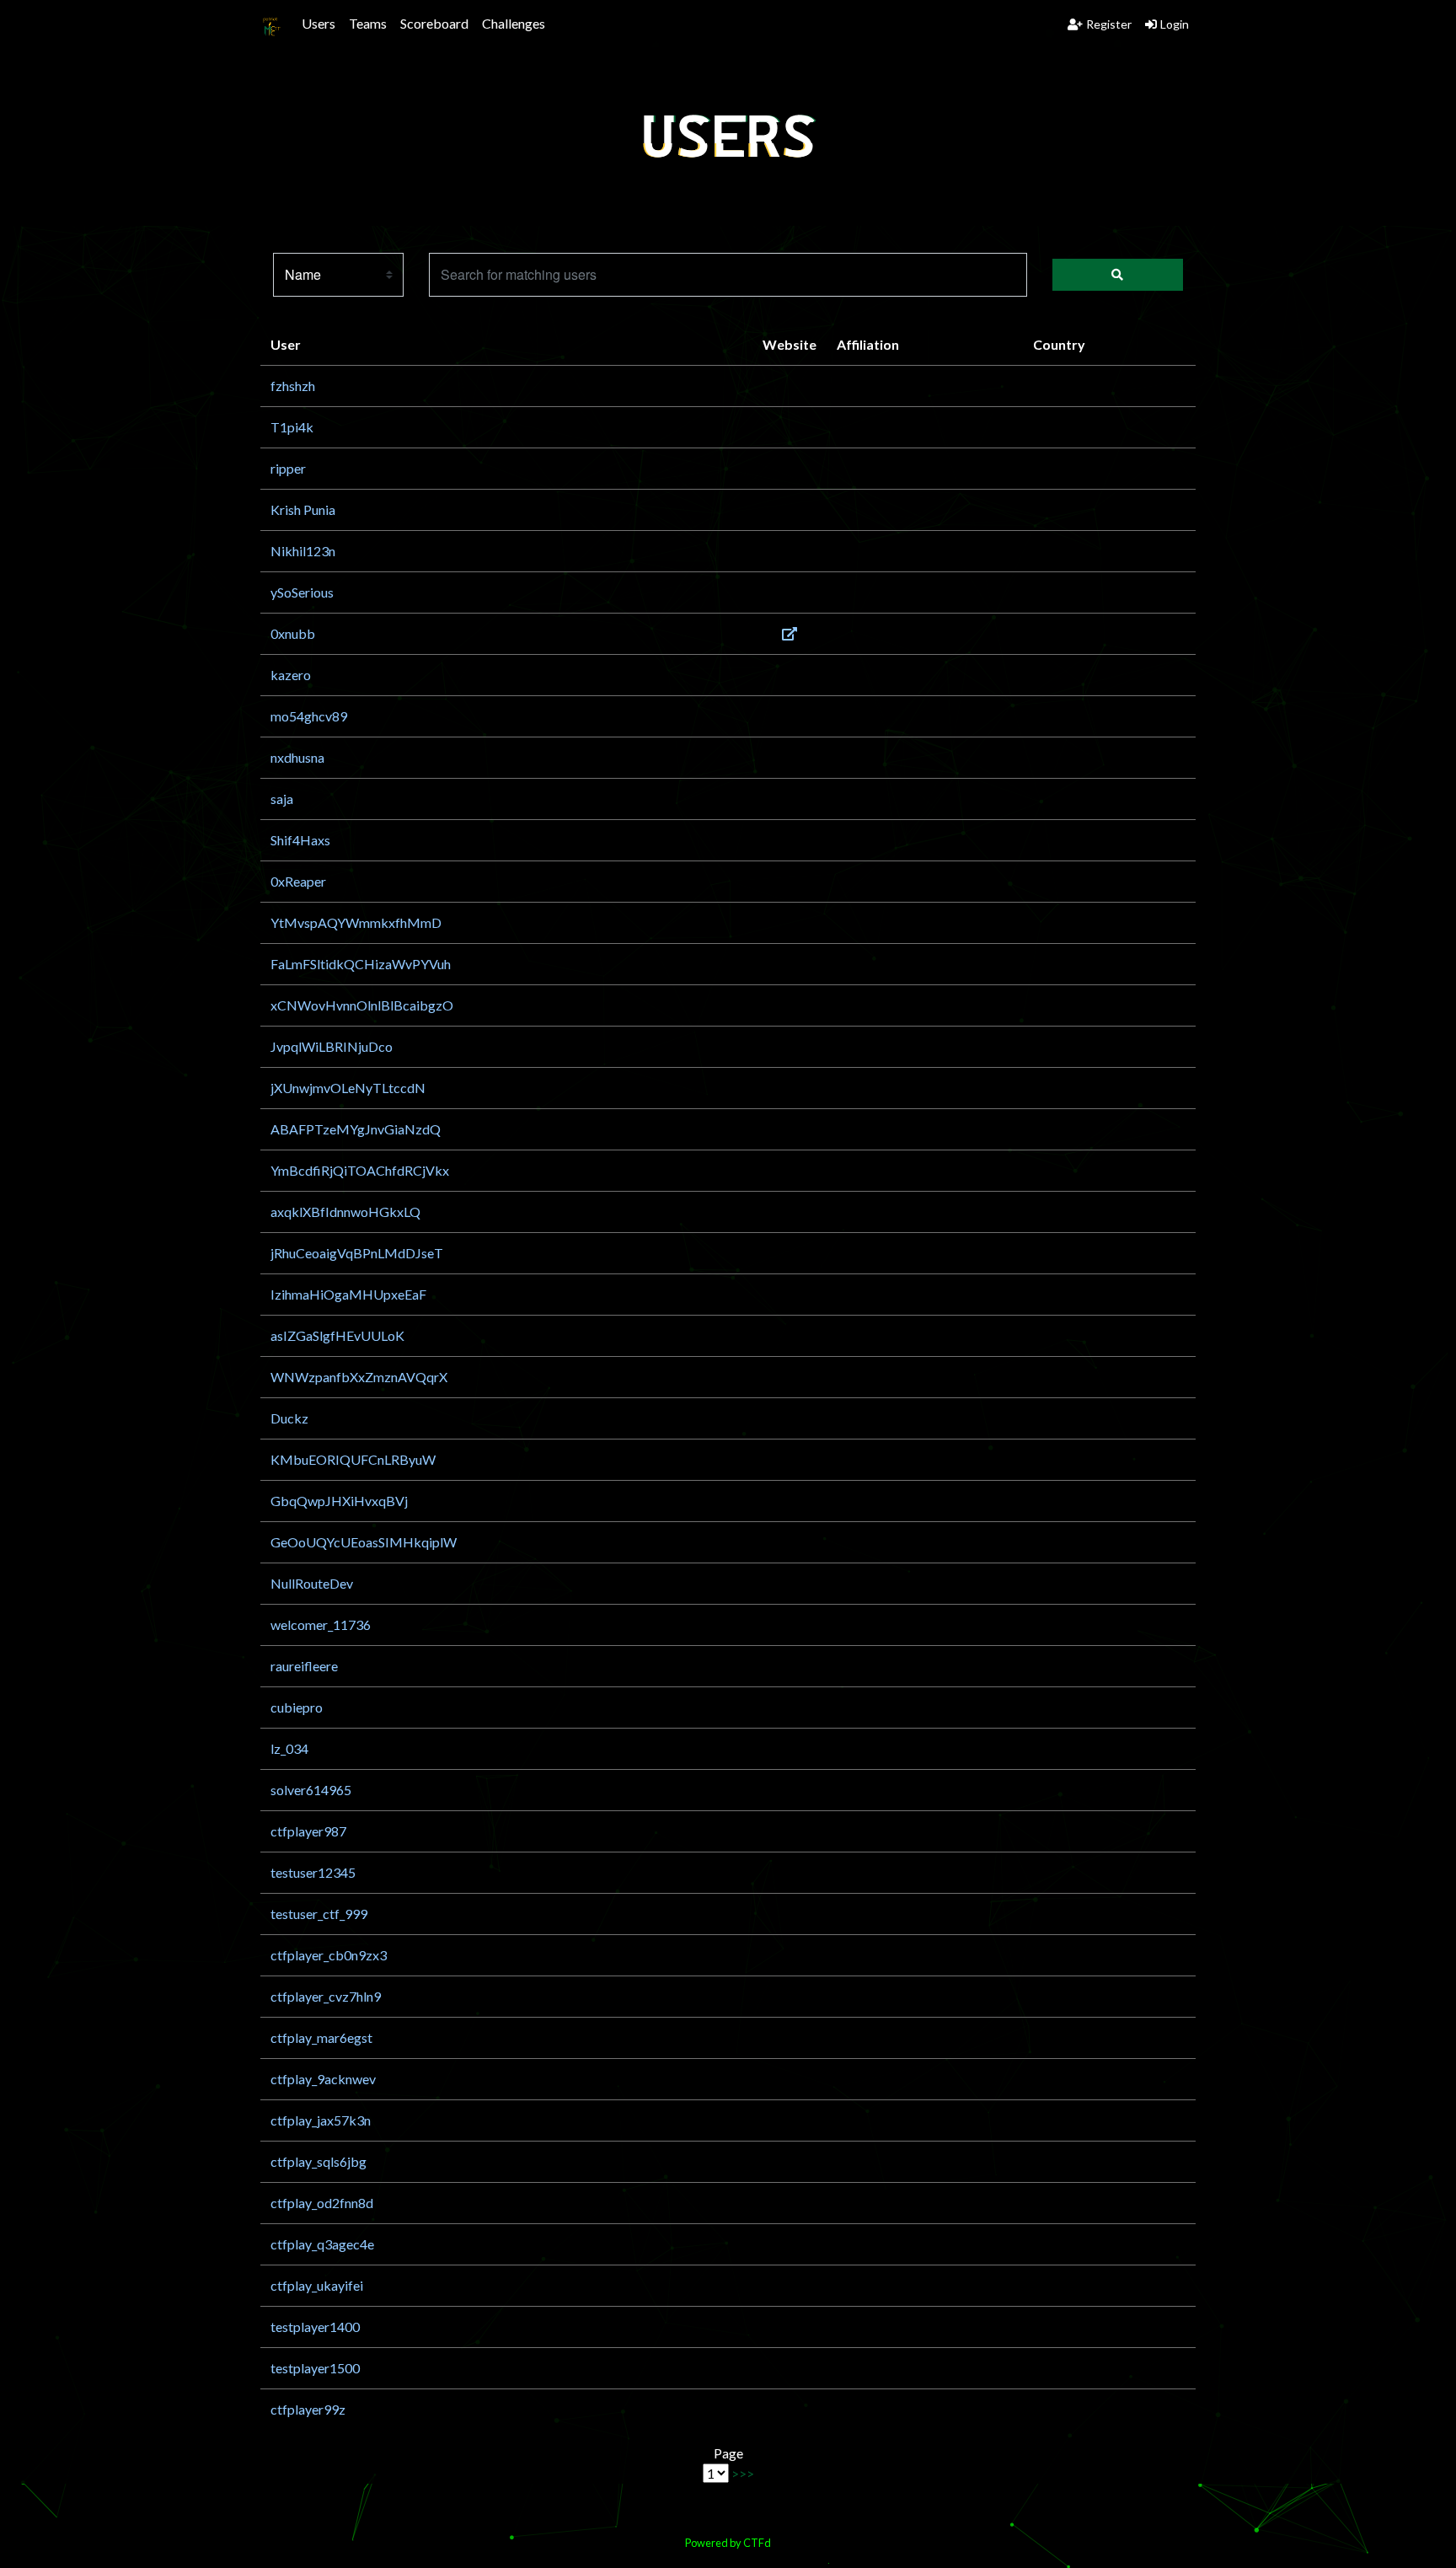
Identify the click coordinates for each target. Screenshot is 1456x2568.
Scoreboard (434, 23)
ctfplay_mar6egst (321, 2037)
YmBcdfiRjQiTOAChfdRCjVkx (360, 1170)
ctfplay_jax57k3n (321, 2120)
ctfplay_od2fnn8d (322, 2203)
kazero (291, 675)
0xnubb (293, 633)
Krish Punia (303, 509)
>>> (743, 2473)
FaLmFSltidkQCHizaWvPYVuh (361, 964)
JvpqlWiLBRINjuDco (332, 1046)
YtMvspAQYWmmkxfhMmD (356, 922)
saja (282, 799)
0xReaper (298, 881)
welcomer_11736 (321, 1624)
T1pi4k (292, 427)
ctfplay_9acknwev (323, 2079)
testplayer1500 (315, 2368)
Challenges (514, 23)
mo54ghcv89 (309, 716)
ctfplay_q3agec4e (322, 2244)
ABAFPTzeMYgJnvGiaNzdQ (356, 1129)
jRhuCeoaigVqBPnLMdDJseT (357, 1253)
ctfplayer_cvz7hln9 (326, 1996)
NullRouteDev (312, 1583)
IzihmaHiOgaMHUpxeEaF (348, 1294)
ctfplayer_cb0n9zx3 (329, 1955)
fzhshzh (293, 386)
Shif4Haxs (300, 840)
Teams (368, 23)
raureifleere (304, 1666)
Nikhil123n (303, 551)
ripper (288, 468)
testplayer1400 (315, 2327)
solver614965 (311, 1790)
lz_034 (289, 1748)
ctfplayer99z (308, 2409)
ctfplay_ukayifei (317, 2285)
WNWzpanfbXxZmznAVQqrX (359, 1377)
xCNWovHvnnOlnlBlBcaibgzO (362, 1005)
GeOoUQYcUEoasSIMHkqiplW (364, 1542)
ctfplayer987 (308, 1831)
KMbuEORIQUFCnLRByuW (353, 1459)
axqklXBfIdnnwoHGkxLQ (345, 1212)
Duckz (289, 1418)
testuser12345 (313, 1872)
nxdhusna (297, 757)
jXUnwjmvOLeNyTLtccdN (348, 1088)
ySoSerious (302, 592)
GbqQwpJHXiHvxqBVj (339, 1501)
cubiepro (297, 1707)
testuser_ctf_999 (319, 1914)
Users (318, 23)
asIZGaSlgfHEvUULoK (337, 1335)
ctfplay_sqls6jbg (318, 2161)
